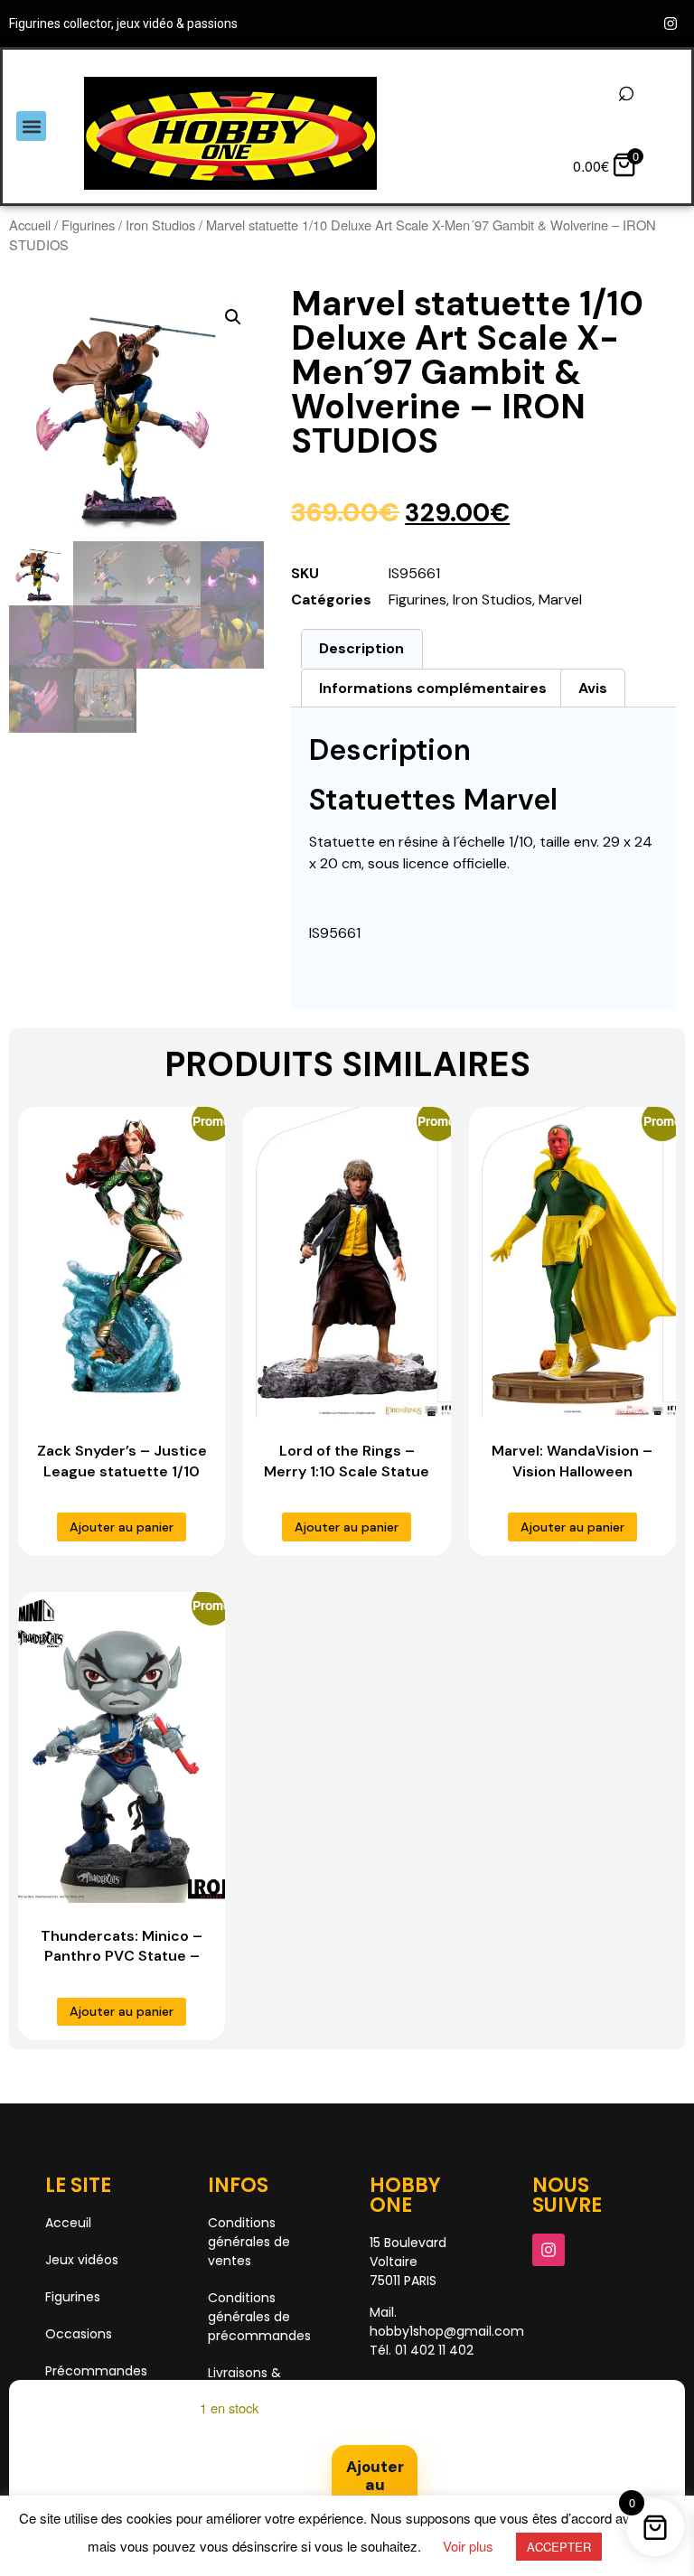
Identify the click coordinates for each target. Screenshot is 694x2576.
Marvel (560, 600)
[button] (31, 126)
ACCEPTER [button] (559, 2547)
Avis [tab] (593, 688)
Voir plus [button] (468, 2546)
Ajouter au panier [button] (347, 1527)
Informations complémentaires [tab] (433, 688)
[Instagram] (671, 23)
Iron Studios (160, 225)
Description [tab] (361, 648)
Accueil (30, 225)
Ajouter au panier (375, 2484)
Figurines (88, 225)
